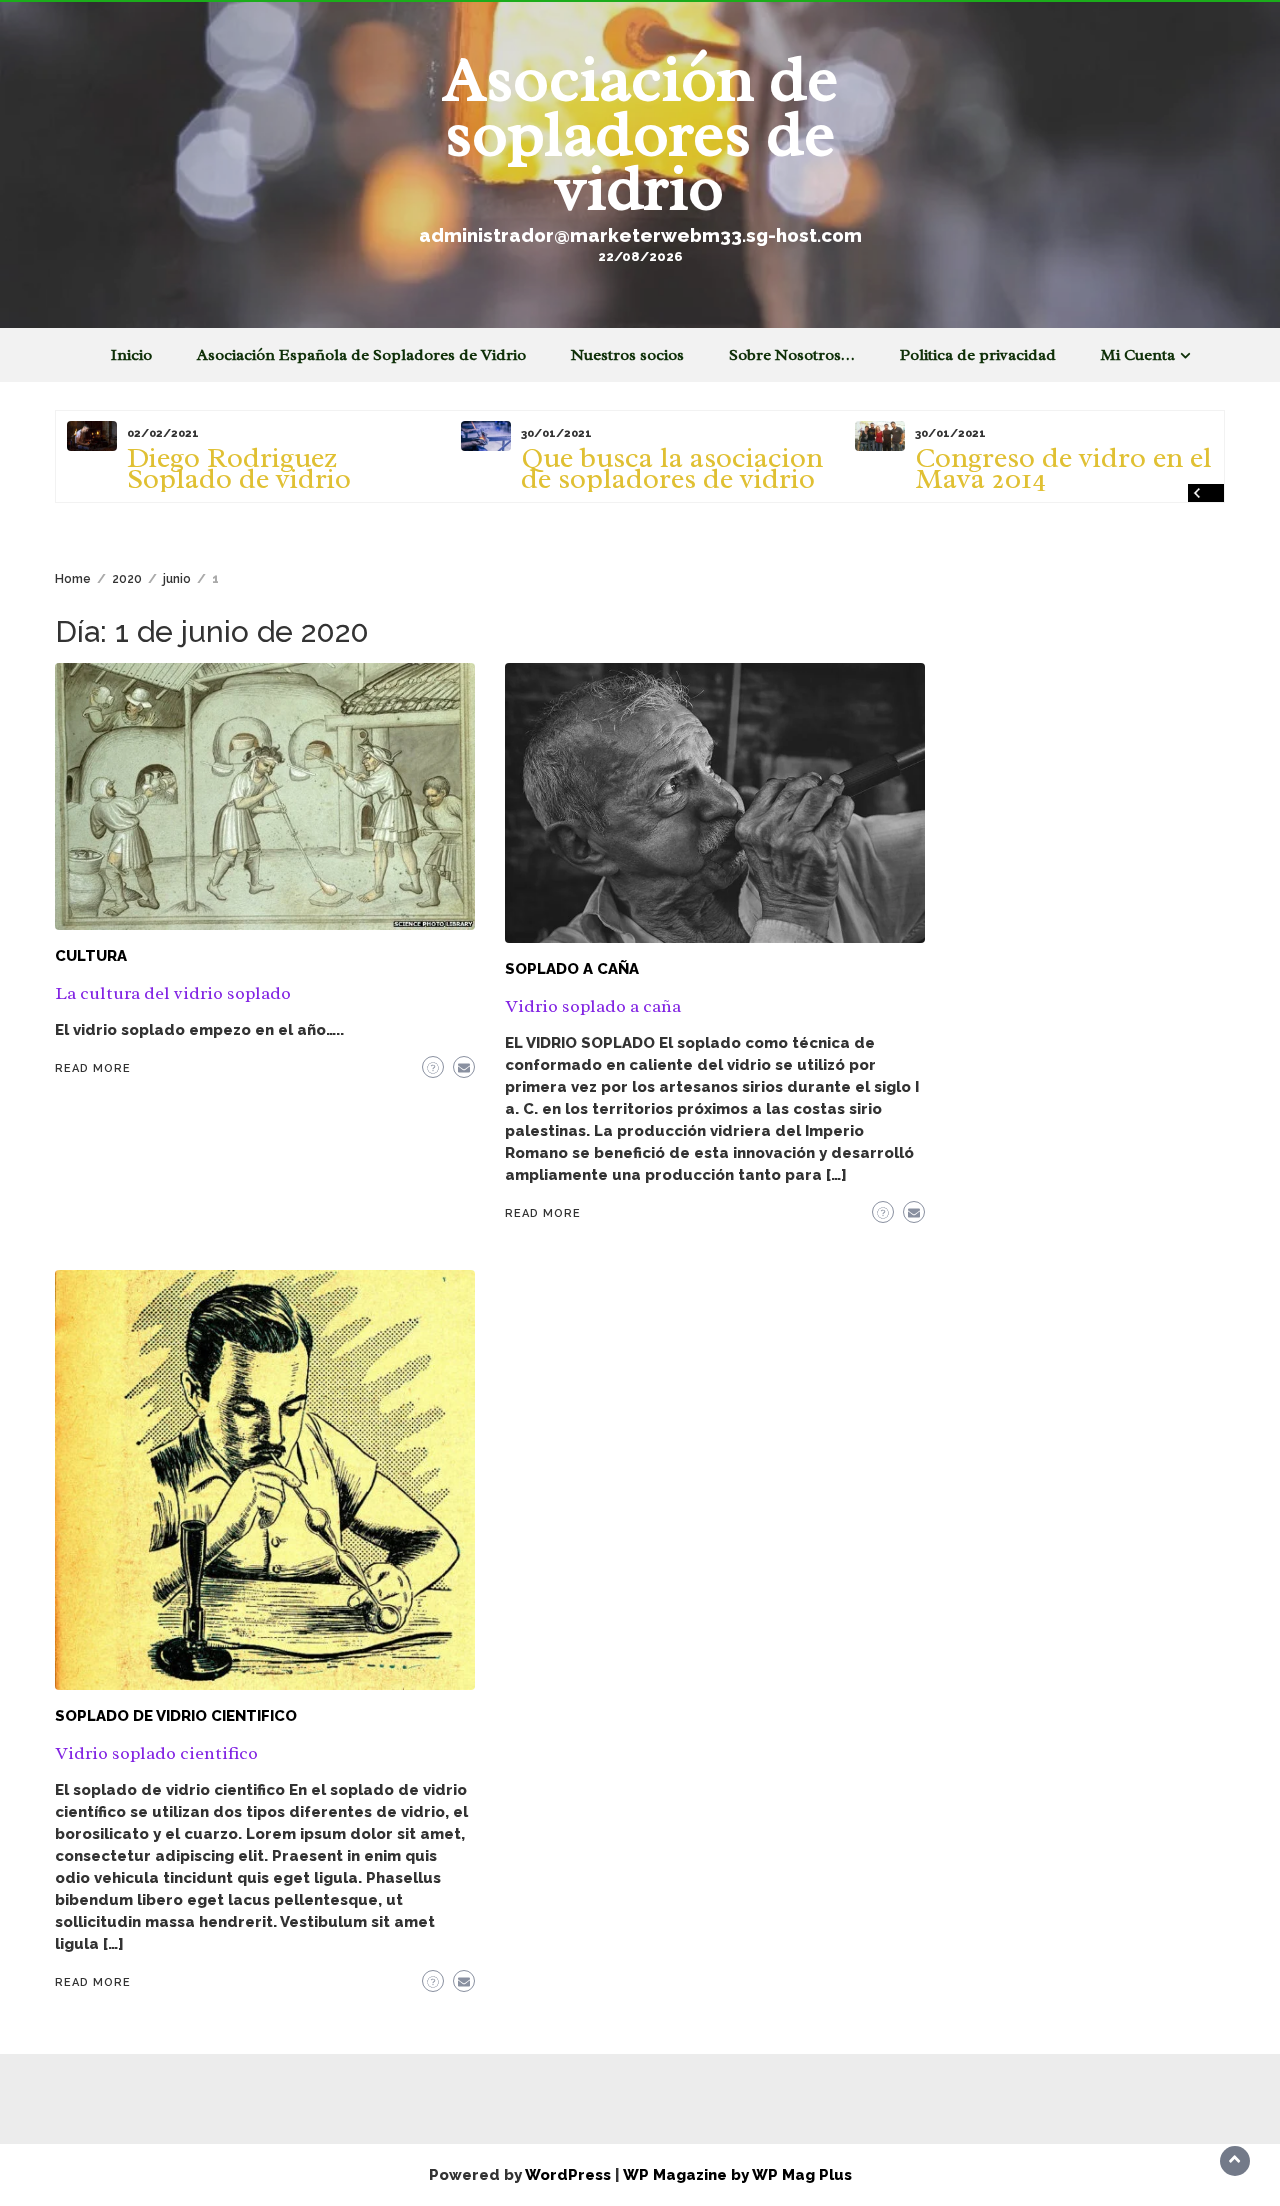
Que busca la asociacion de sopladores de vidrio (672, 468)
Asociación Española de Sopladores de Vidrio (361, 355)
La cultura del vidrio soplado (173, 993)
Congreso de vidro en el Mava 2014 (1063, 468)
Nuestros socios (627, 355)
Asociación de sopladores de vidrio (640, 133)
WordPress (568, 2175)
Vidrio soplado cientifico (156, 1753)
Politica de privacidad (978, 355)
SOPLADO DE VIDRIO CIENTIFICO (176, 1716)
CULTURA (91, 956)
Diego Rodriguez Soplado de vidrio (239, 468)
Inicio (131, 355)
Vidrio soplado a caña (593, 1006)
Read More (93, 1068)
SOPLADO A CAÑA (572, 969)
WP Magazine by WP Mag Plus (737, 2175)
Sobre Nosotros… (792, 355)
